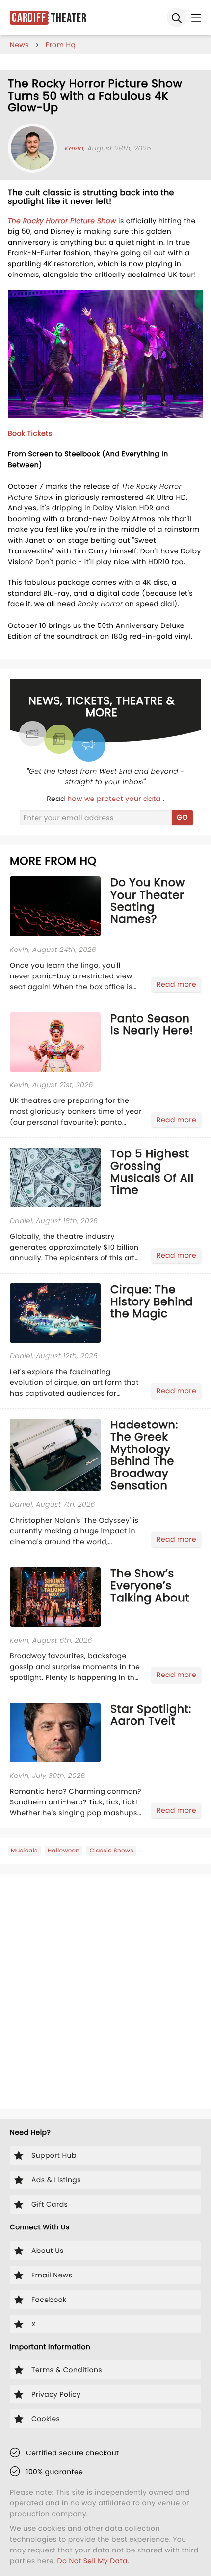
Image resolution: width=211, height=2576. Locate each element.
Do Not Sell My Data (92, 2561)
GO (182, 817)
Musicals (24, 1851)
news (19, 45)
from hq (61, 45)
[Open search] (177, 18)
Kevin (74, 148)
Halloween (64, 1851)
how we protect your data (115, 799)
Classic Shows (111, 1851)
